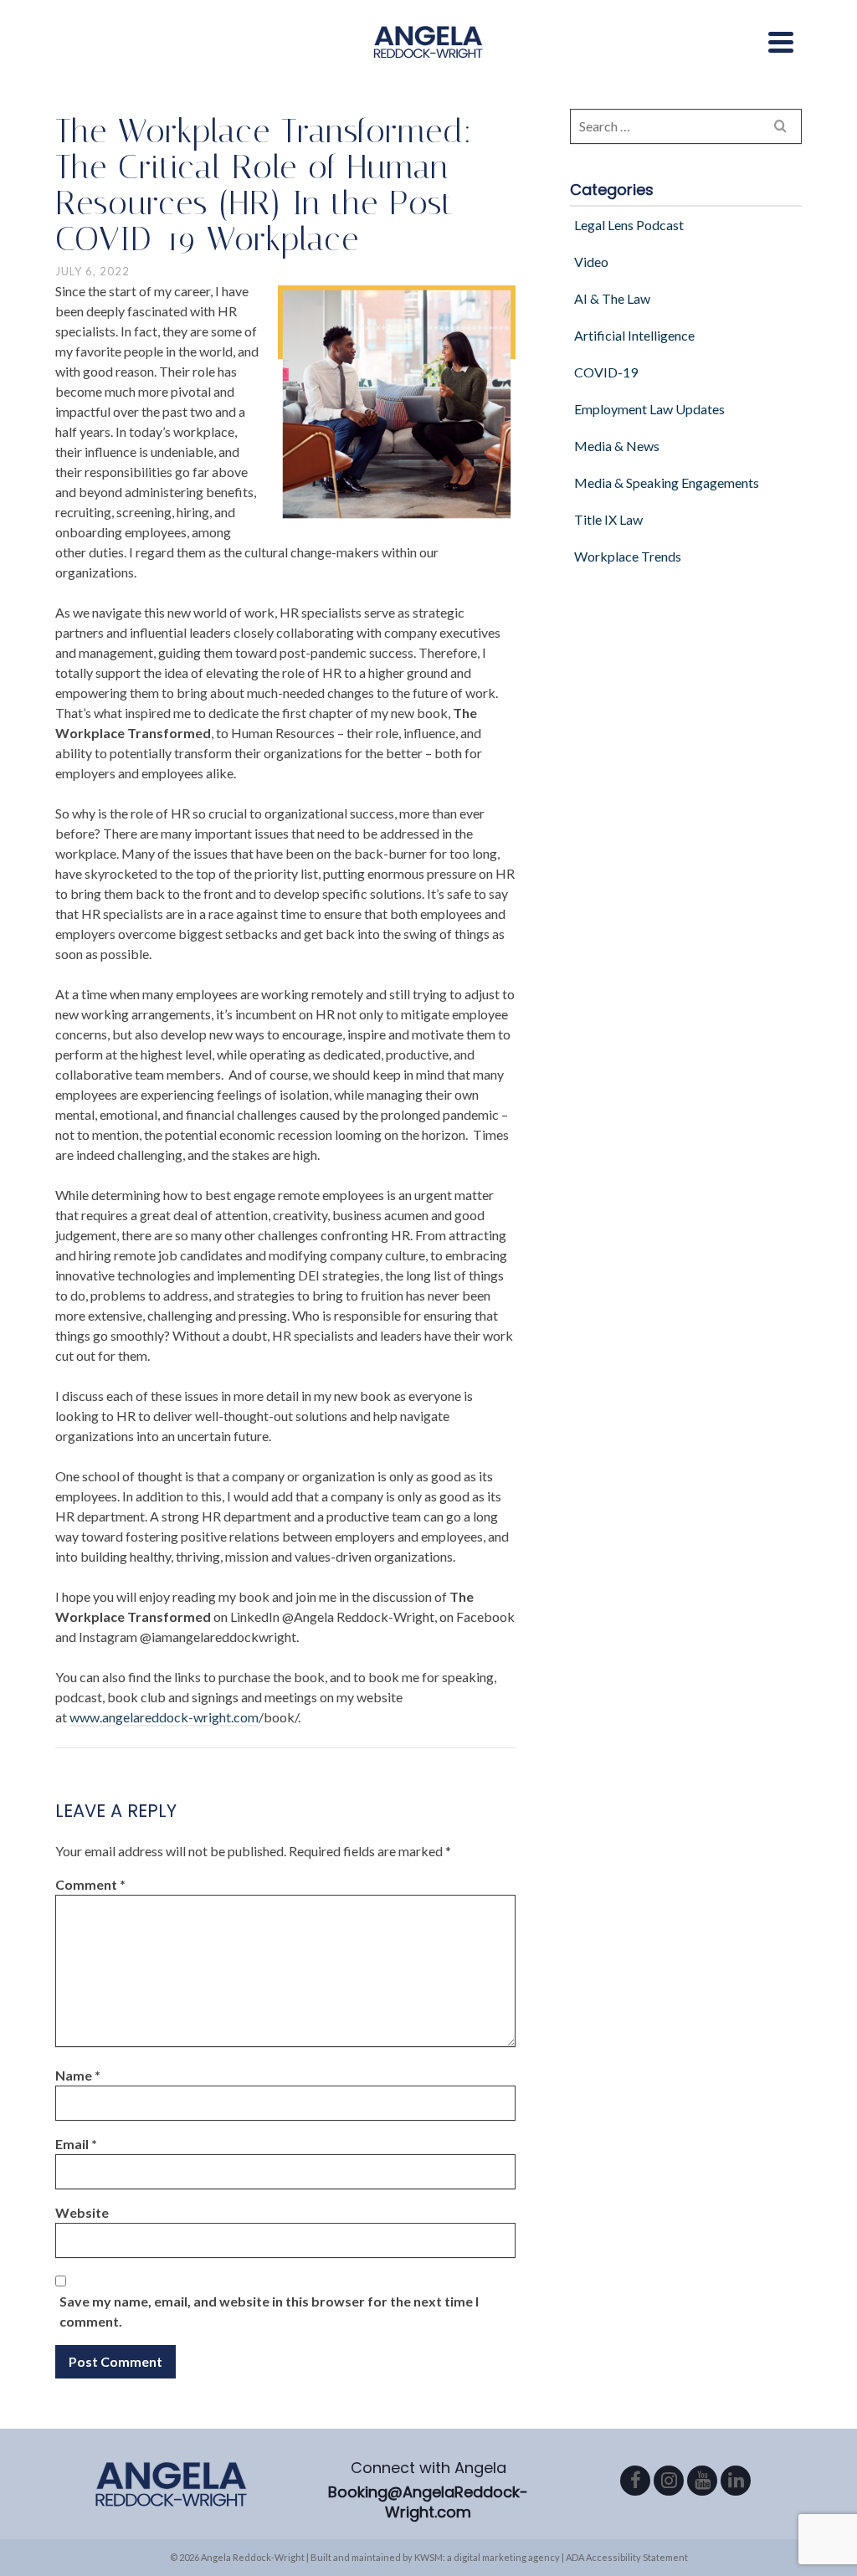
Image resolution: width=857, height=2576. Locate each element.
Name (78, 2075)
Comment (90, 1884)
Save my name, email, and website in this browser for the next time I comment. (269, 2311)
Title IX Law (608, 519)
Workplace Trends (628, 556)
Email (76, 2144)
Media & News (617, 446)
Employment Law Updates (649, 409)
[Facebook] (635, 2481)
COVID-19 (606, 372)
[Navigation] (781, 42)
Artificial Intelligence (634, 335)
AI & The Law (612, 298)
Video (591, 262)
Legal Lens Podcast (629, 225)
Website (82, 2212)
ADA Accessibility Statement (627, 2557)
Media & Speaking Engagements (667, 482)
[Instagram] (669, 2481)
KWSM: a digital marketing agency (487, 2557)
